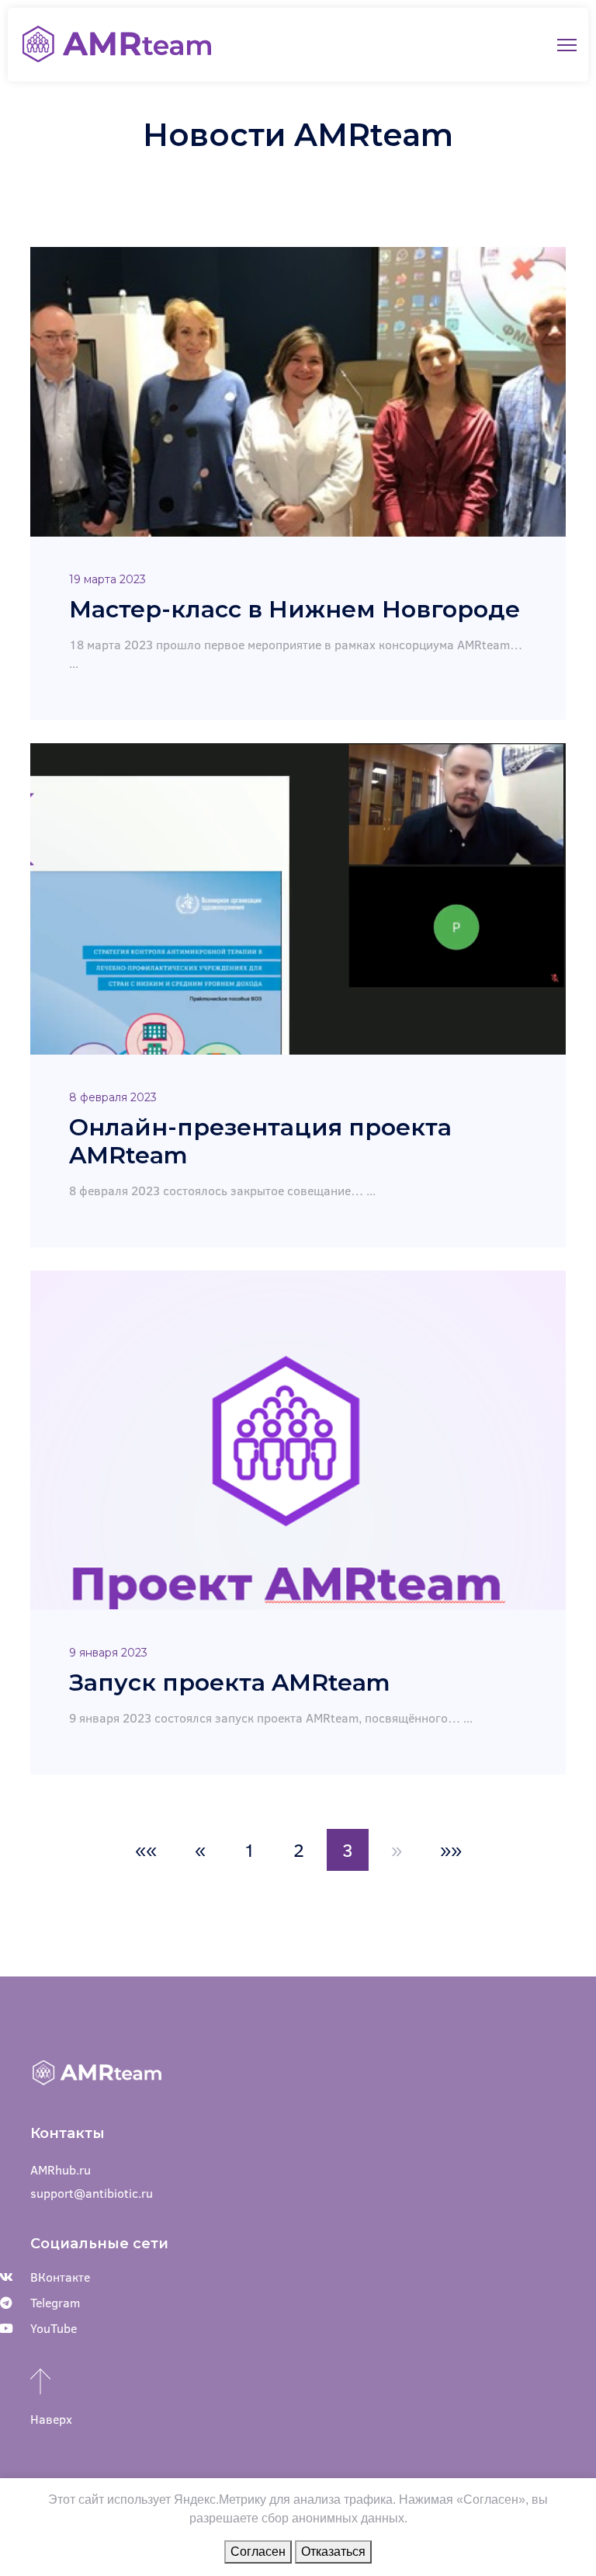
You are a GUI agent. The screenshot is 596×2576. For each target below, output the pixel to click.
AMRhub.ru (61, 2169)
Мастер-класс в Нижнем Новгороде (295, 609)
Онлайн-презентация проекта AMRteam (260, 1141)
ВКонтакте (60, 2277)
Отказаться (333, 2552)
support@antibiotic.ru (92, 2193)
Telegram (55, 2302)
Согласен (258, 2552)
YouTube (54, 2328)
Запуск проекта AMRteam (230, 1683)
